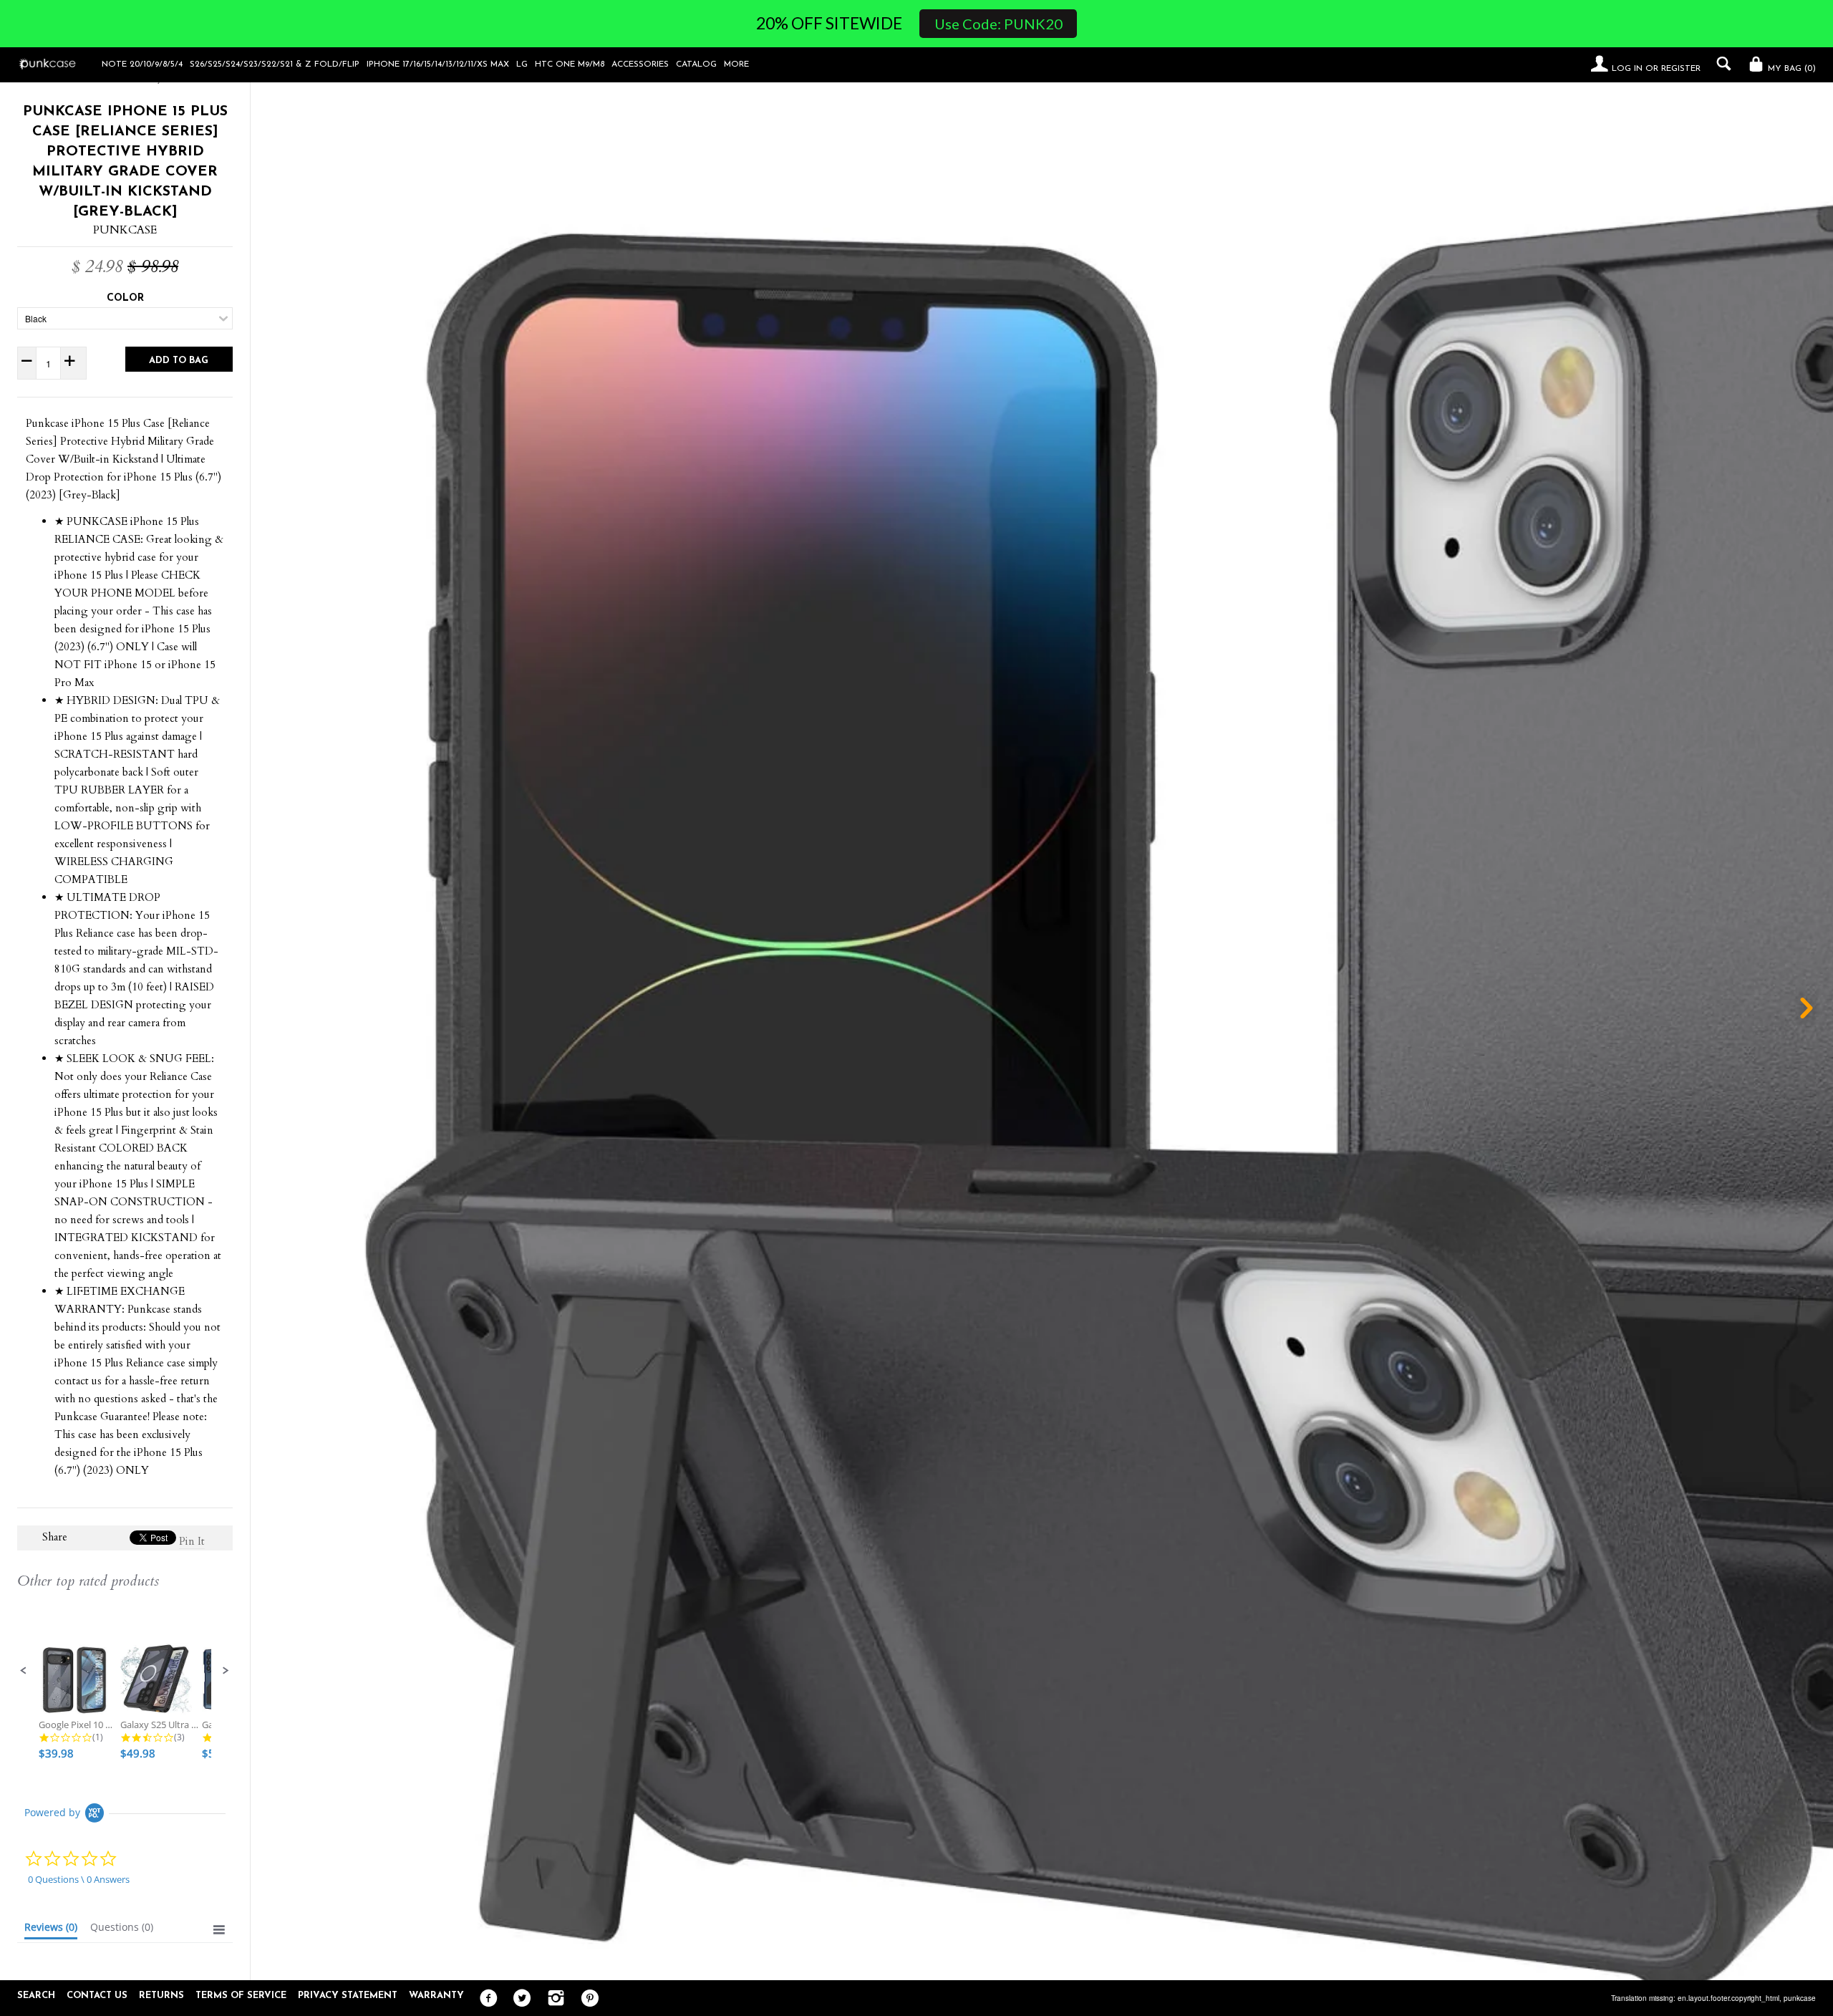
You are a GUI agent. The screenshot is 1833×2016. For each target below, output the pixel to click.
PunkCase (125, 230)
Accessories (640, 64)
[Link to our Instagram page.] (552, 1999)
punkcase (1800, 1998)
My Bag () (1790, 69)
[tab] (51, 1930)
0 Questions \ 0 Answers (79, 1879)
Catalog (696, 64)
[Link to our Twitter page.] (519, 1999)
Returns (161, 1996)
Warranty (436, 1996)
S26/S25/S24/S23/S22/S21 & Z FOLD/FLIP (275, 64)
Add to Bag (179, 361)
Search (36, 1996)
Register (1681, 69)
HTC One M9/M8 (570, 64)
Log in (1627, 69)
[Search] (1720, 64)
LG (522, 64)
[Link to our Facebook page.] (485, 1999)
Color (125, 298)
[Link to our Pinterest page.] (586, 1999)
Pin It (192, 1541)
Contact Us (97, 1996)
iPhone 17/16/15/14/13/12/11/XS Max (438, 64)
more (736, 64)
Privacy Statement (348, 1996)
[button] (24, 1671)
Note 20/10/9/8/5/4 (142, 64)
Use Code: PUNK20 (998, 24)
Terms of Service (241, 1996)
